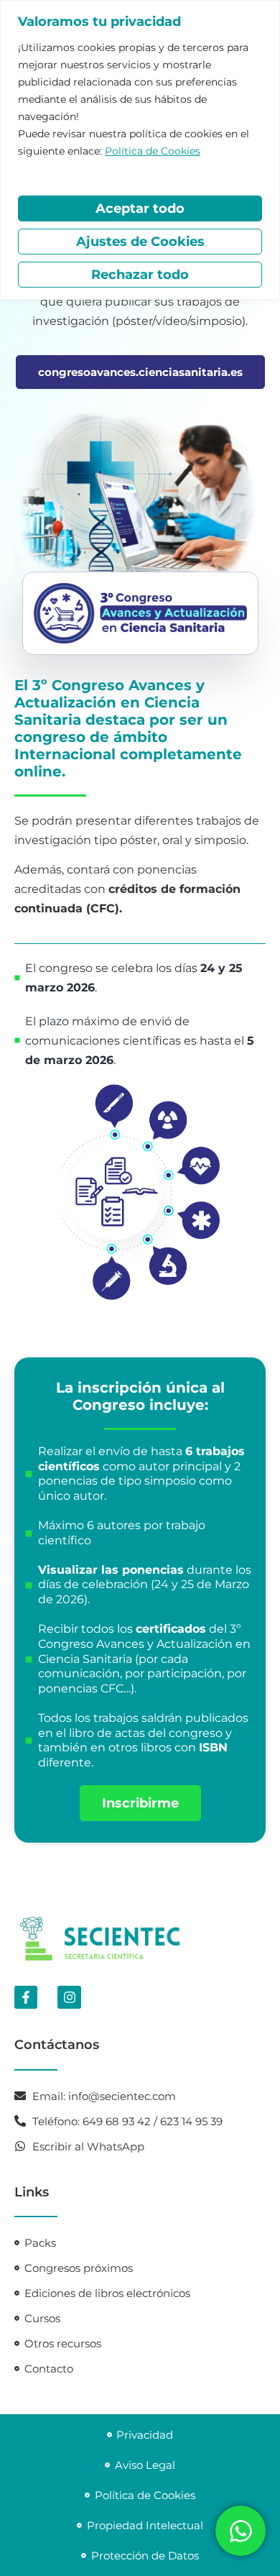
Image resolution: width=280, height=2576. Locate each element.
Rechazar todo (140, 275)
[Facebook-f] (26, 1997)
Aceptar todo (140, 208)
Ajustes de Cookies (140, 242)
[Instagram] (69, 1997)
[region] (140, 150)
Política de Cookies (153, 151)
